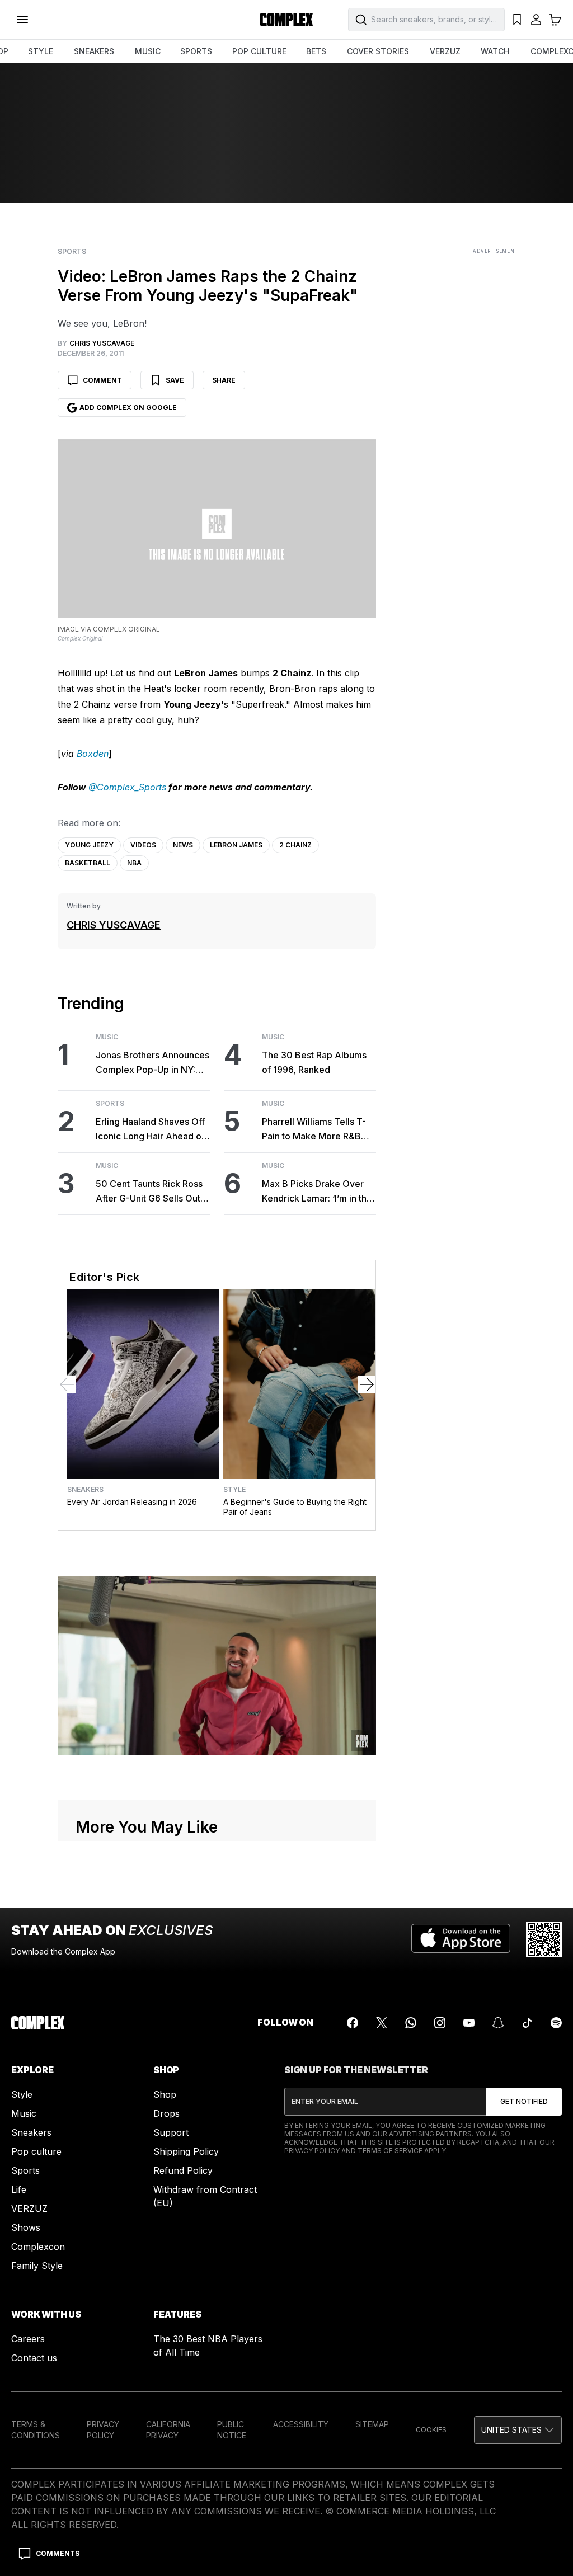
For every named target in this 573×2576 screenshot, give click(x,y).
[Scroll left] (67, 1384)
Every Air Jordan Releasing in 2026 (132, 1502)
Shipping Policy (186, 2151)
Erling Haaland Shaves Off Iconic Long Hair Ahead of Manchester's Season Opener (150, 1130)
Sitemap (372, 2424)
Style (234, 1490)
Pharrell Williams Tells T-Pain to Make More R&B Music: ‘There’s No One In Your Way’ (316, 1130)
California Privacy (168, 2430)
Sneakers (85, 1490)
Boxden (93, 754)
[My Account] (536, 20)
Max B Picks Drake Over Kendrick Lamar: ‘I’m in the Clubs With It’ (317, 1192)
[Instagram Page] (440, 2023)
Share (224, 380)
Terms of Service (390, 2151)
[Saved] (517, 20)
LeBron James (236, 845)
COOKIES (431, 2430)
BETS (316, 51)
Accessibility (301, 2424)
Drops (166, 2113)
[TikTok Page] (527, 2023)
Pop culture (36, 2151)
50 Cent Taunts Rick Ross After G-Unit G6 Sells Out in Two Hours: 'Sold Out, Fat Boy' (153, 1192)
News (183, 845)
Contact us (34, 2358)
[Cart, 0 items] (555, 20)
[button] (518, 2430)
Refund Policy (183, 2170)
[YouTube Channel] (469, 2023)
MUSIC (148, 51)
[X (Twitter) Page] (382, 2023)
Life (19, 2189)
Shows (26, 2227)
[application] (217, 1665)
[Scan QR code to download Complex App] (544, 1939)
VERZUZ (445, 51)
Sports (72, 252)
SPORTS (196, 51)
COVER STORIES (378, 51)
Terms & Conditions (36, 2430)
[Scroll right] (367, 1384)
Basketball (88, 863)
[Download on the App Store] (461, 1939)
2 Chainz (295, 845)
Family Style (37, 2266)
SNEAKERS (94, 51)
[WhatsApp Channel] (411, 2023)
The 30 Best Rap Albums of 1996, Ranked (314, 1062)
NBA (134, 863)
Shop (165, 2094)
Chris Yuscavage (114, 925)
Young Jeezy (89, 845)
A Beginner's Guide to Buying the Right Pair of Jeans (295, 1507)
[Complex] (286, 20)
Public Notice (232, 2430)
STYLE (41, 51)
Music (107, 1037)
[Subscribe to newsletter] (524, 2102)
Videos (143, 845)
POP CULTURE (259, 51)
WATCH (495, 51)
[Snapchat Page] (498, 2023)
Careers (28, 2339)
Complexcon (38, 2247)
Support (171, 2132)
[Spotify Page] (556, 2023)
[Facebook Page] (353, 2023)
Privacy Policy (312, 2151)
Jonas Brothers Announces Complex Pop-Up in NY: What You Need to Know (152, 1063)
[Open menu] (22, 20)
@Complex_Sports (127, 787)
